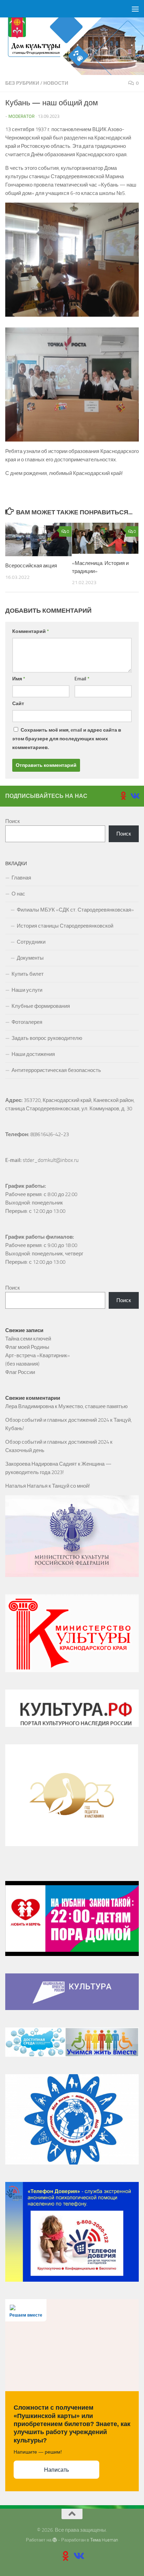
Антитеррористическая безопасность (56, 1070)
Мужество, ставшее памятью (93, 1406)
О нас (18, 894)
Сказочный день (25, 1450)
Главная (21, 878)
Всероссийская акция (31, 566)
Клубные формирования (41, 1006)
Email (82, 679)
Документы (30, 958)
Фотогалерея (27, 1022)
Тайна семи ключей (28, 1339)
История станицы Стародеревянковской (65, 926)
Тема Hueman (104, 2540)
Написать (56, 2470)
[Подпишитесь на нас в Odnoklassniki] (123, 796)
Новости (56, 83)
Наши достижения (33, 1054)
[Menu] (135, 9)
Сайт (18, 704)
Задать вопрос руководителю (47, 1038)
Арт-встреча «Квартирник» (38, 1355)
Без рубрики (22, 83)
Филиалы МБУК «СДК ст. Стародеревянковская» (75, 910)
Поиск (13, 821)
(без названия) (22, 1364)
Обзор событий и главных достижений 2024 (57, 1420)
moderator (21, 116)
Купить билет (28, 974)
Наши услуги (27, 990)
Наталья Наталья (26, 1486)
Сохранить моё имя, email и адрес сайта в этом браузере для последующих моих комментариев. (67, 739)
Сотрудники (31, 942)
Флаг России (20, 1372)
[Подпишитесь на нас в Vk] (135, 796)
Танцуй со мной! (71, 1486)
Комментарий (31, 631)
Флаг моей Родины (27, 1347)
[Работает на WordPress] (55, 2540)
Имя (19, 679)
